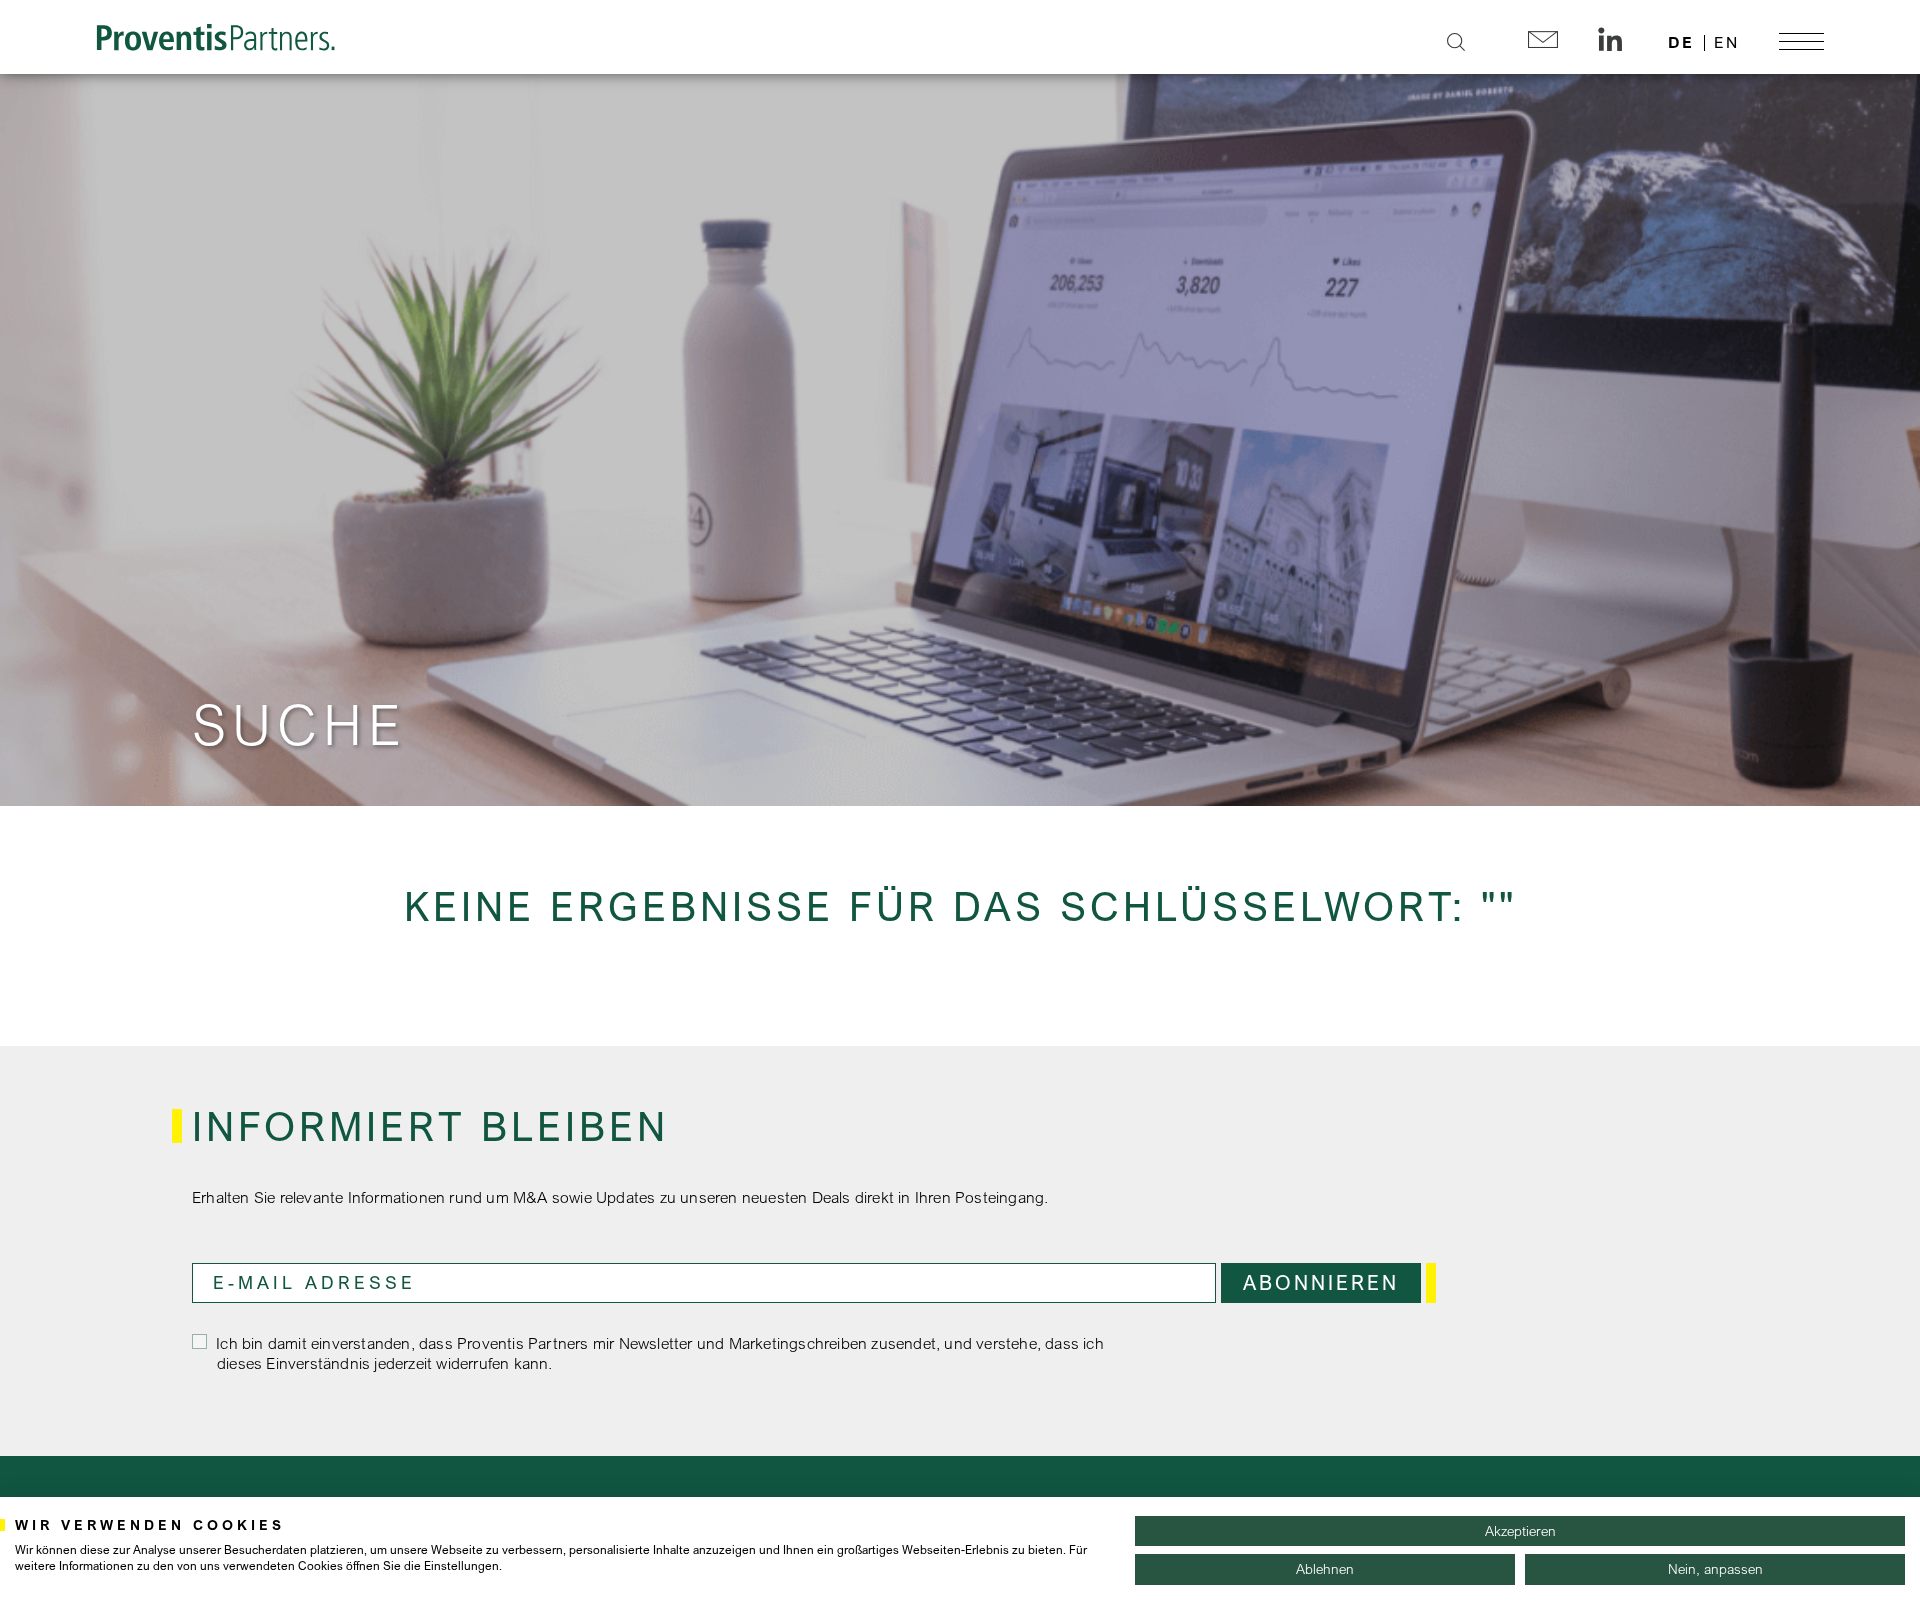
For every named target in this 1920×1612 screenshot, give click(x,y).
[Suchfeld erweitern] (1455, 42)
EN (1726, 42)
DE (1681, 42)
